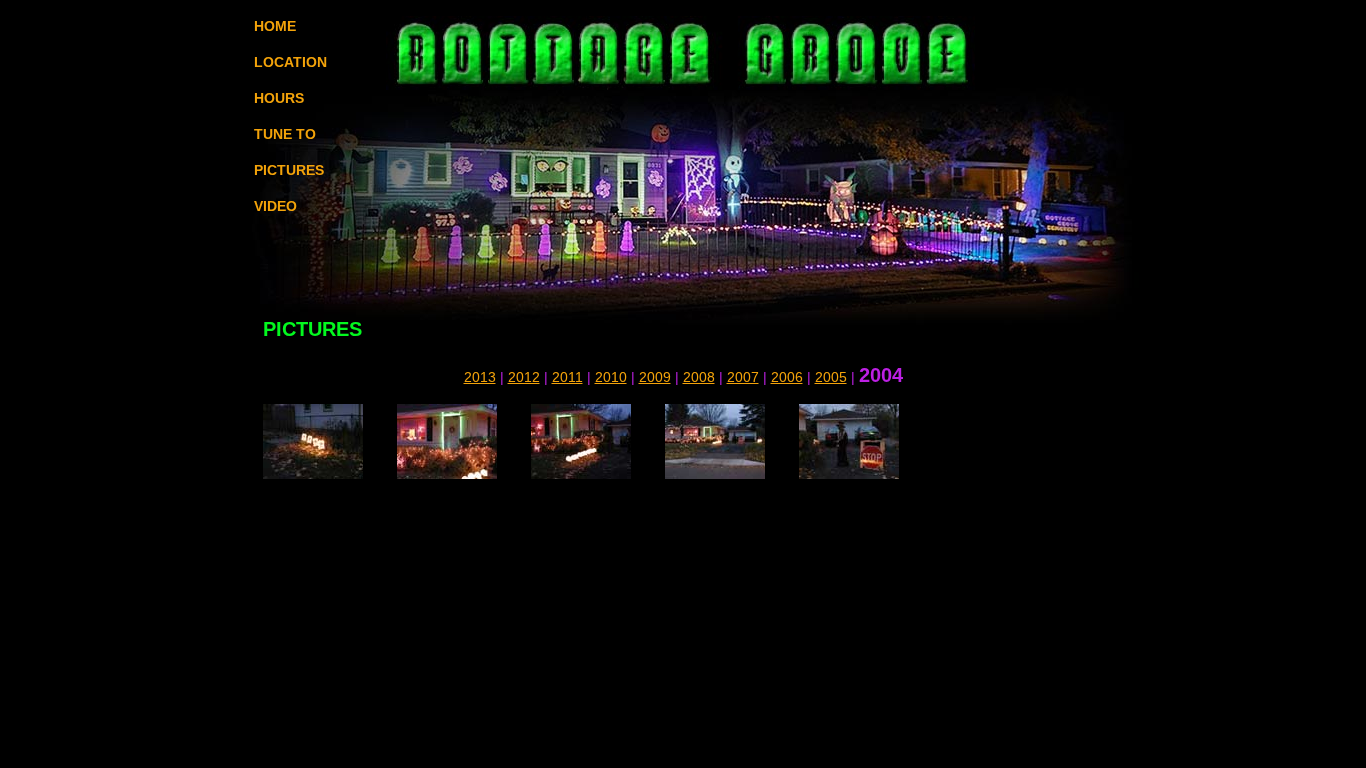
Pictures (289, 170)
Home (275, 26)
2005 (831, 377)
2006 (787, 377)
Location (290, 62)
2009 (655, 377)
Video (275, 206)
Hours (279, 98)
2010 (611, 377)
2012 (524, 377)
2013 (480, 377)
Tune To (285, 134)
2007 (743, 377)
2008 (699, 377)
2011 (567, 377)
